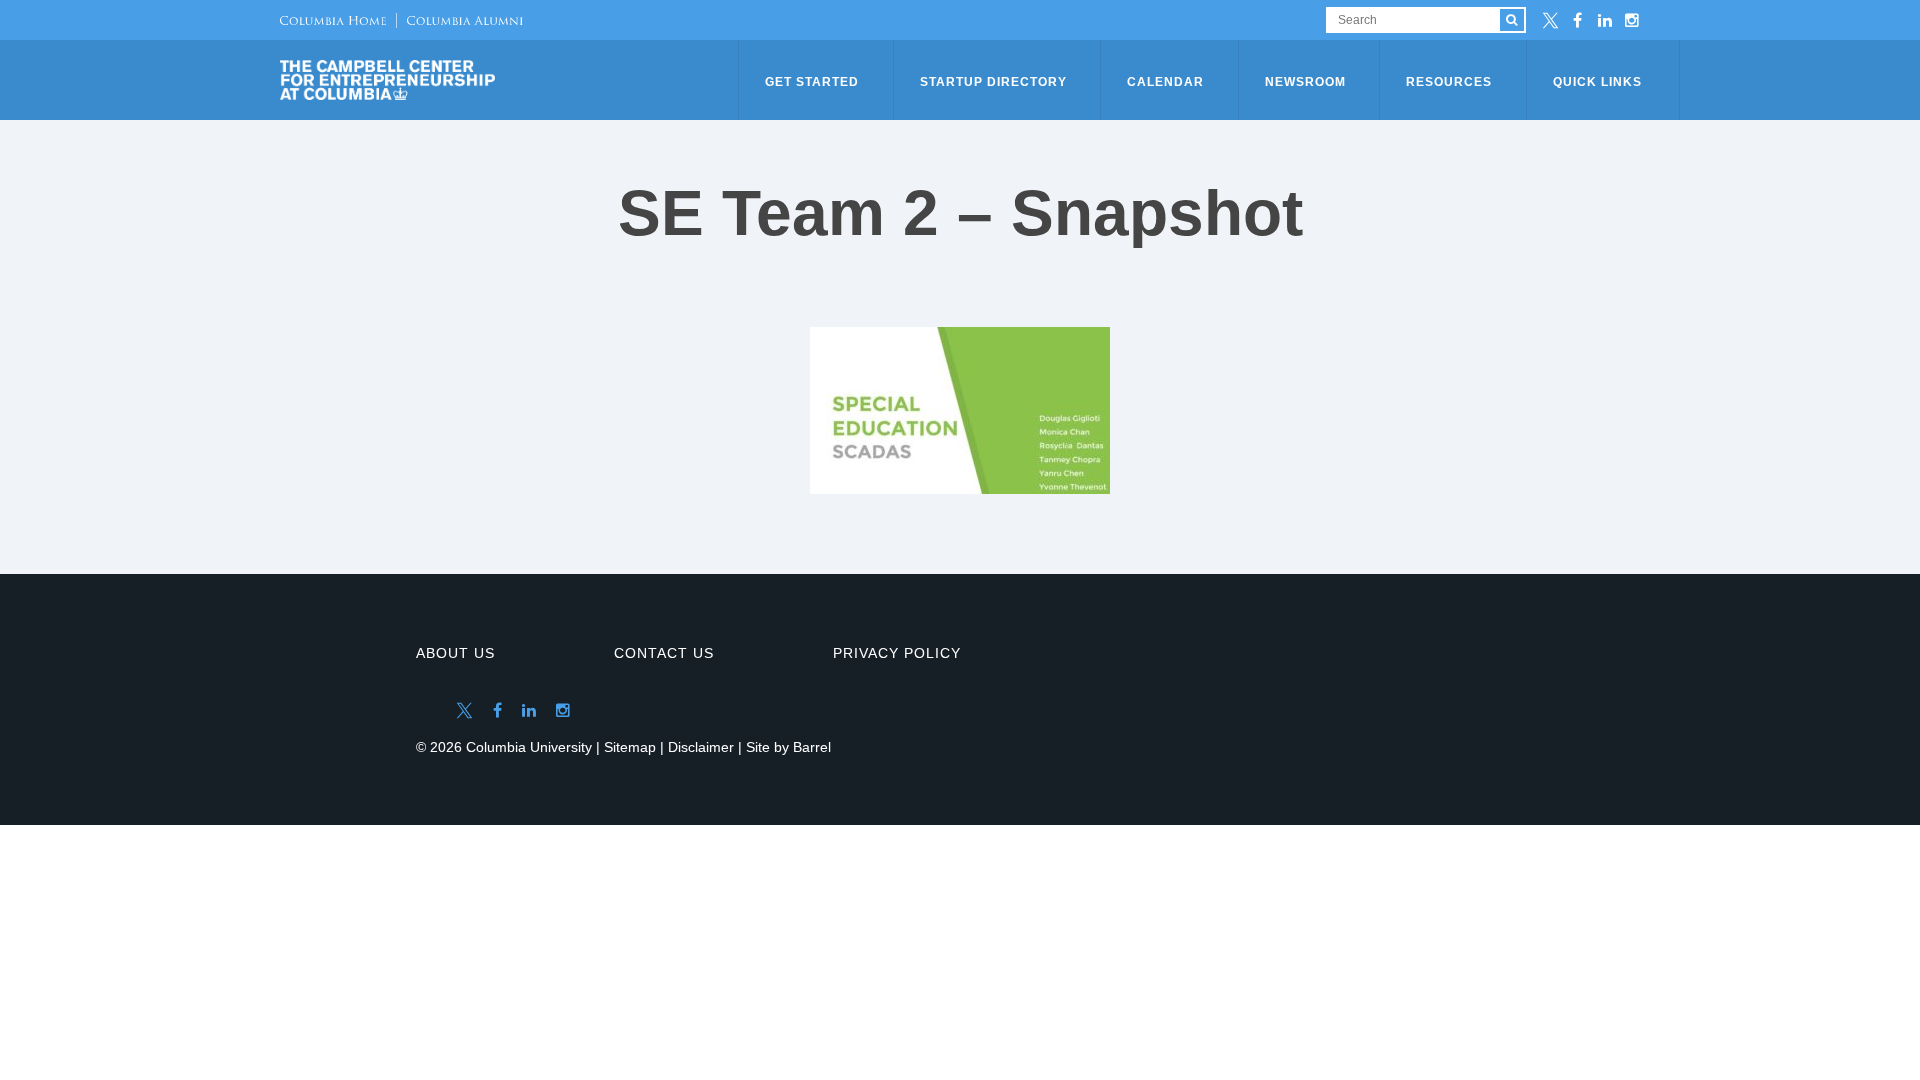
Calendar (1165, 82)
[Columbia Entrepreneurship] (511, 80)
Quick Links (1597, 82)
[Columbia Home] (333, 20)
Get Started (812, 82)
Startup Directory (993, 82)
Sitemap (630, 747)
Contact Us (664, 653)
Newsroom (1305, 82)
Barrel (812, 747)
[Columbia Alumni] (459, 20)
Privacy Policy (897, 653)
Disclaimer (701, 747)
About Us (455, 653)
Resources (1449, 82)
